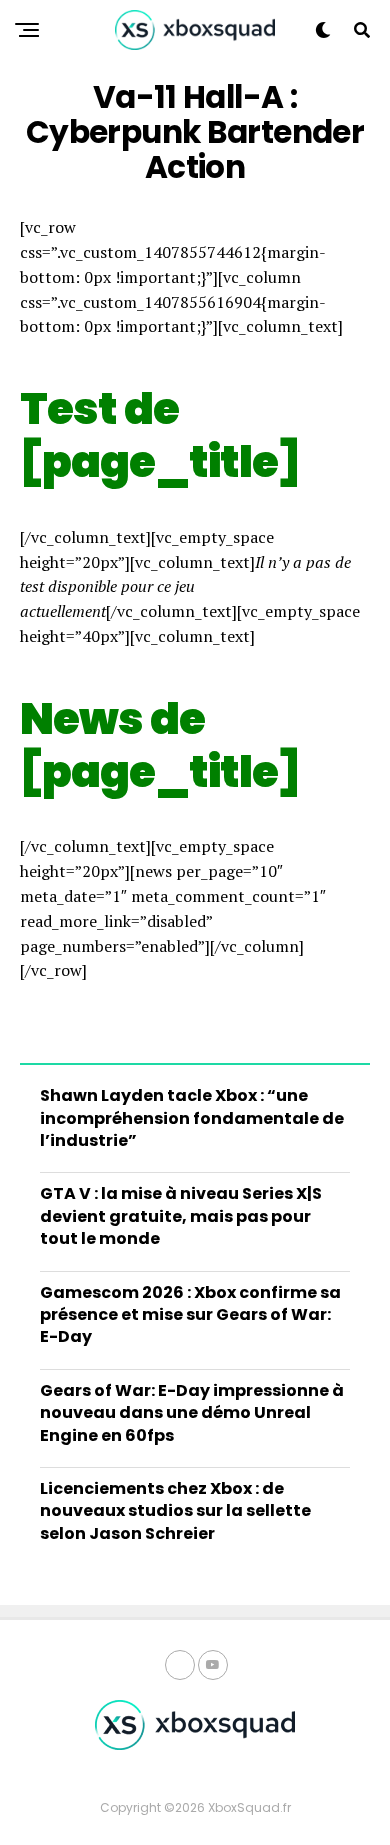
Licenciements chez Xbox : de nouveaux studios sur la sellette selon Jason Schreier (175, 1511)
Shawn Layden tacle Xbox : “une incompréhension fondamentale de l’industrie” (192, 1118)
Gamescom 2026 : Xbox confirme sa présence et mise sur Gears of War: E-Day (190, 1315)
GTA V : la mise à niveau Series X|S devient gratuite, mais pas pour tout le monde (181, 1216)
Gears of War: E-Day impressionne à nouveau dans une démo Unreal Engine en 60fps (192, 1413)
